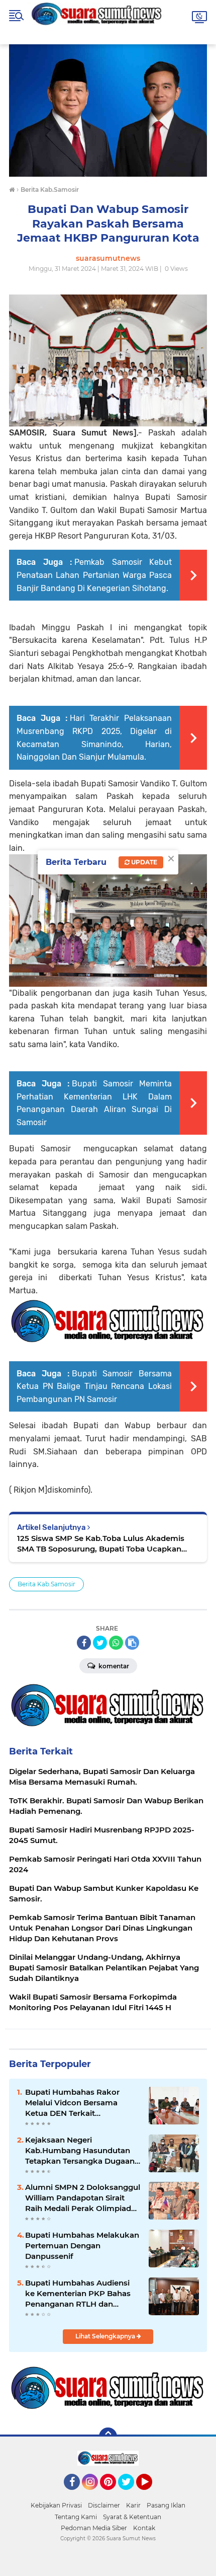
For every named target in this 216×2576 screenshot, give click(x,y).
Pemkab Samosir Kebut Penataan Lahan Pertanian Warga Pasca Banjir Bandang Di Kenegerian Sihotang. (94, 575)
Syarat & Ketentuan (132, 2517)
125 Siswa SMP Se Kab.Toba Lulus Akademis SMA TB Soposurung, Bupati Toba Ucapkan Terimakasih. (101, 1544)
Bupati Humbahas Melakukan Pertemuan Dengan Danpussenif (82, 2246)
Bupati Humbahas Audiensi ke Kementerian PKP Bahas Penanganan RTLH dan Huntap (78, 2294)
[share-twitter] (100, 1643)
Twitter (131, 2494)
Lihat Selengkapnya (106, 2336)
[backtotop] (108, 2437)
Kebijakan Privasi (56, 2505)
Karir (133, 2505)
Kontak (144, 2528)
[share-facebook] (84, 1643)
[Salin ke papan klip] (132, 1643)
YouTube (151, 2494)
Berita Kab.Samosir (46, 1584)
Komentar (113, 1666)
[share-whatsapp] (116, 1643)
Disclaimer (104, 2505)
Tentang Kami (76, 2517)
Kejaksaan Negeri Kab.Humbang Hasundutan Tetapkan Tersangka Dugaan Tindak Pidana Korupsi (80, 2151)
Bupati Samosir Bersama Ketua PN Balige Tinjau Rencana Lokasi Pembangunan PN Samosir (94, 1386)
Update (143, 862)
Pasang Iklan (166, 2505)
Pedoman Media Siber (94, 2528)
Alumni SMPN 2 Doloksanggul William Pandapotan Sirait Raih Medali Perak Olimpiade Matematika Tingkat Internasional (83, 2198)
